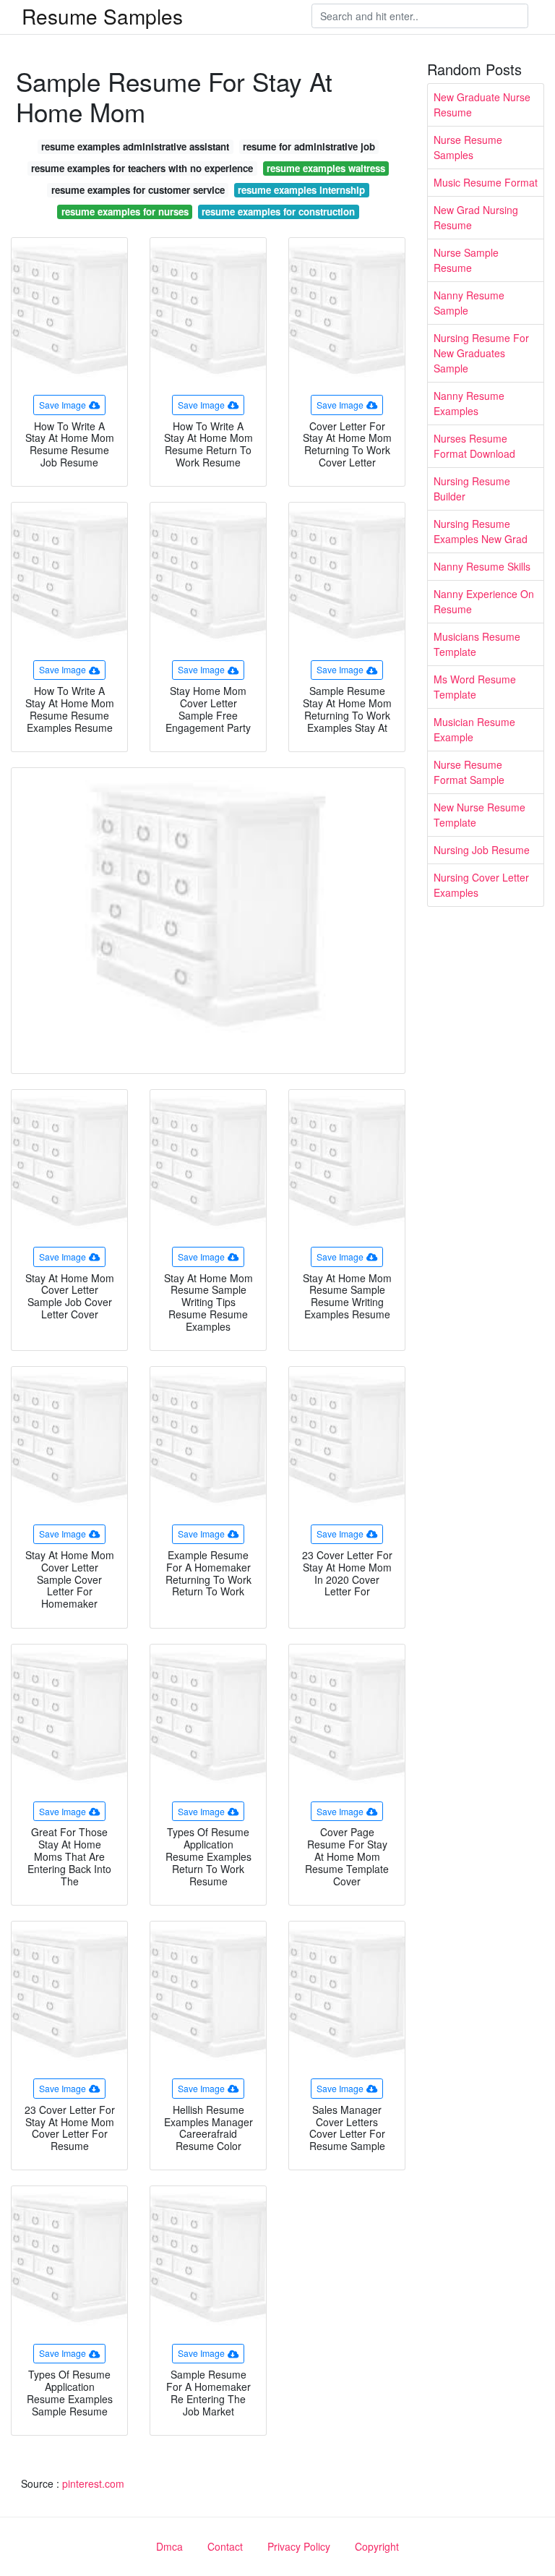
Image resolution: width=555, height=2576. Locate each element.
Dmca (169, 2546)
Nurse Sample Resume (466, 260)
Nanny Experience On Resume (484, 601)
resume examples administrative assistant (135, 146)
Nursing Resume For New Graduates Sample (481, 353)
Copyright (377, 2546)
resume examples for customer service (138, 190)
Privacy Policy (299, 2546)
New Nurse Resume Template (479, 815)
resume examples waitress (326, 168)
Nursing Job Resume (482, 850)
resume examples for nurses (125, 212)
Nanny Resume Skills (482, 566)
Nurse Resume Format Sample (469, 772)
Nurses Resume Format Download (474, 446)
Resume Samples (102, 16)
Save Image (63, 405)
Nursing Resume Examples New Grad (481, 531)
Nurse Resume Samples (468, 147)
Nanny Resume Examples (469, 403)
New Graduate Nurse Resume (482, 105)
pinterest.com (93, 2483)
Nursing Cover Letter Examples (481, 885)
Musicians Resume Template (477, 644)
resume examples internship (301, 190)
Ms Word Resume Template (475, 687)
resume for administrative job (309, 146)
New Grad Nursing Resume (476, 217)
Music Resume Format (486, 182)
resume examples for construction (278, 212)
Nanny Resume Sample (469, 303)
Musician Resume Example (474, 729)
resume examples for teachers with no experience (142, 168)
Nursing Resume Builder (472, 489)
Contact (225, 2546)
